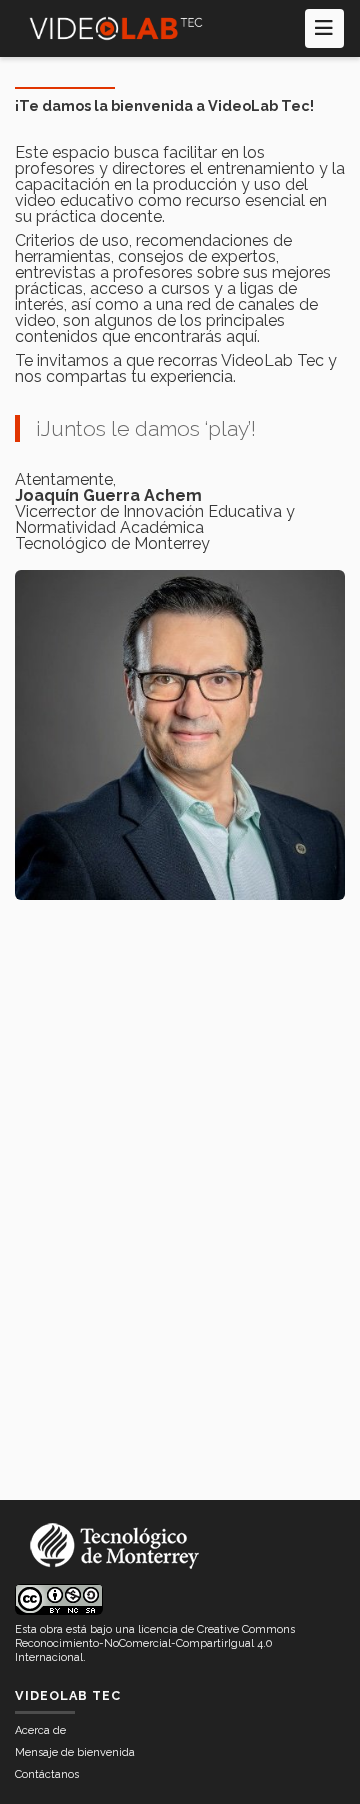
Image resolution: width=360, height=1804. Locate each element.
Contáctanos (47, 1774)
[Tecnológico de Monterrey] (116, 28)
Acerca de (40, 1730)
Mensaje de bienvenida (75, 1752)
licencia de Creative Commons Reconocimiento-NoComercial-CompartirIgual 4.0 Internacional (155, 1643)
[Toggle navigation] (324, 28)
